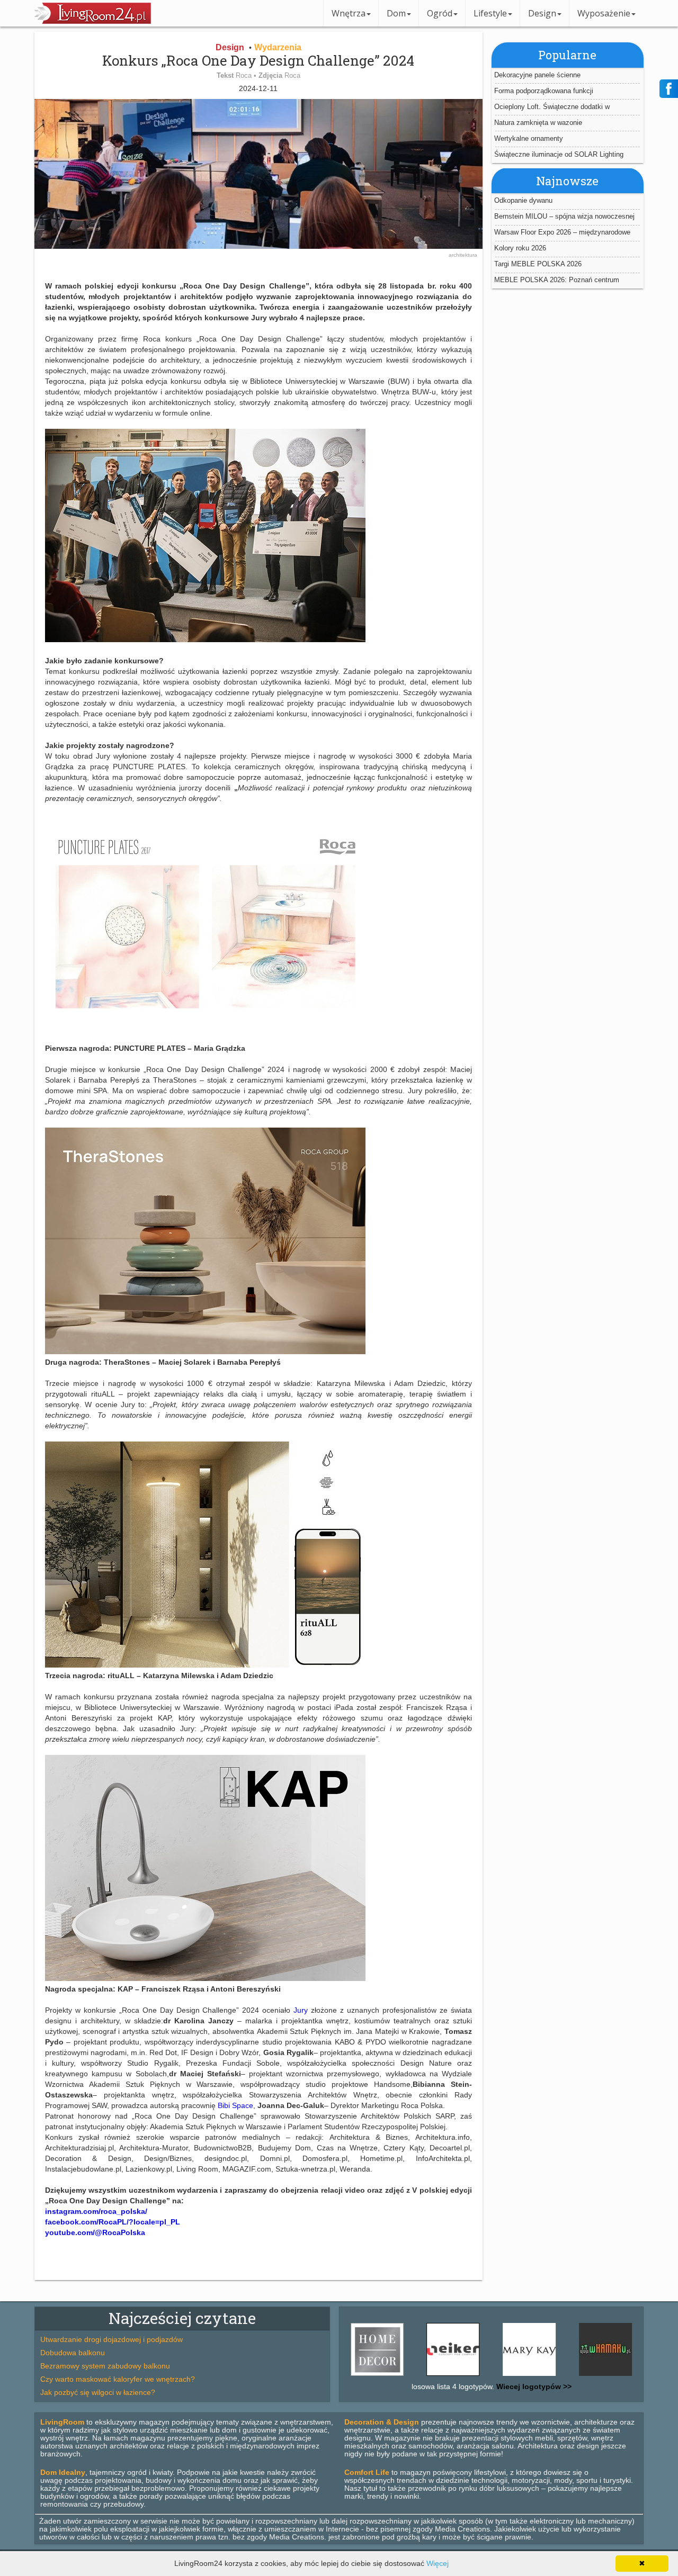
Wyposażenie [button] (604, 13)
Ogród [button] (440, 13)
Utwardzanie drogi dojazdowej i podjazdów (111, 2339)
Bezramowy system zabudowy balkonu (105, 2366)
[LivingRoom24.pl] (93, 21)
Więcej (438, 2563)
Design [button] (542, 13)
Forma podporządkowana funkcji (544, 90)
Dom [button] (396, 13)
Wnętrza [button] (349, 13)
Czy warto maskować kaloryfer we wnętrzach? (118, 2379)
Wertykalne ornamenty (529, 138)
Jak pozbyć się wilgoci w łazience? (98, 2392)
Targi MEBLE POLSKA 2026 (538, 264)
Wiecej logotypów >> (533, 2386)
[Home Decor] (623, 2376)
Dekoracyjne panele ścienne (537, 74)
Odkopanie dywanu (523, 200)
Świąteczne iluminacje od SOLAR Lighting (559, 154)
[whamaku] (547, 2376)
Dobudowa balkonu (73, 2353)
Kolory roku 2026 (520, 248)
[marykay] (471, 2376)
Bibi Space (235, 2105)
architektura (463, 255)
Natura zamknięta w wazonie (538, 122)
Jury (301, 2010)
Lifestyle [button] (490, 13)
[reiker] (395, 2376)
